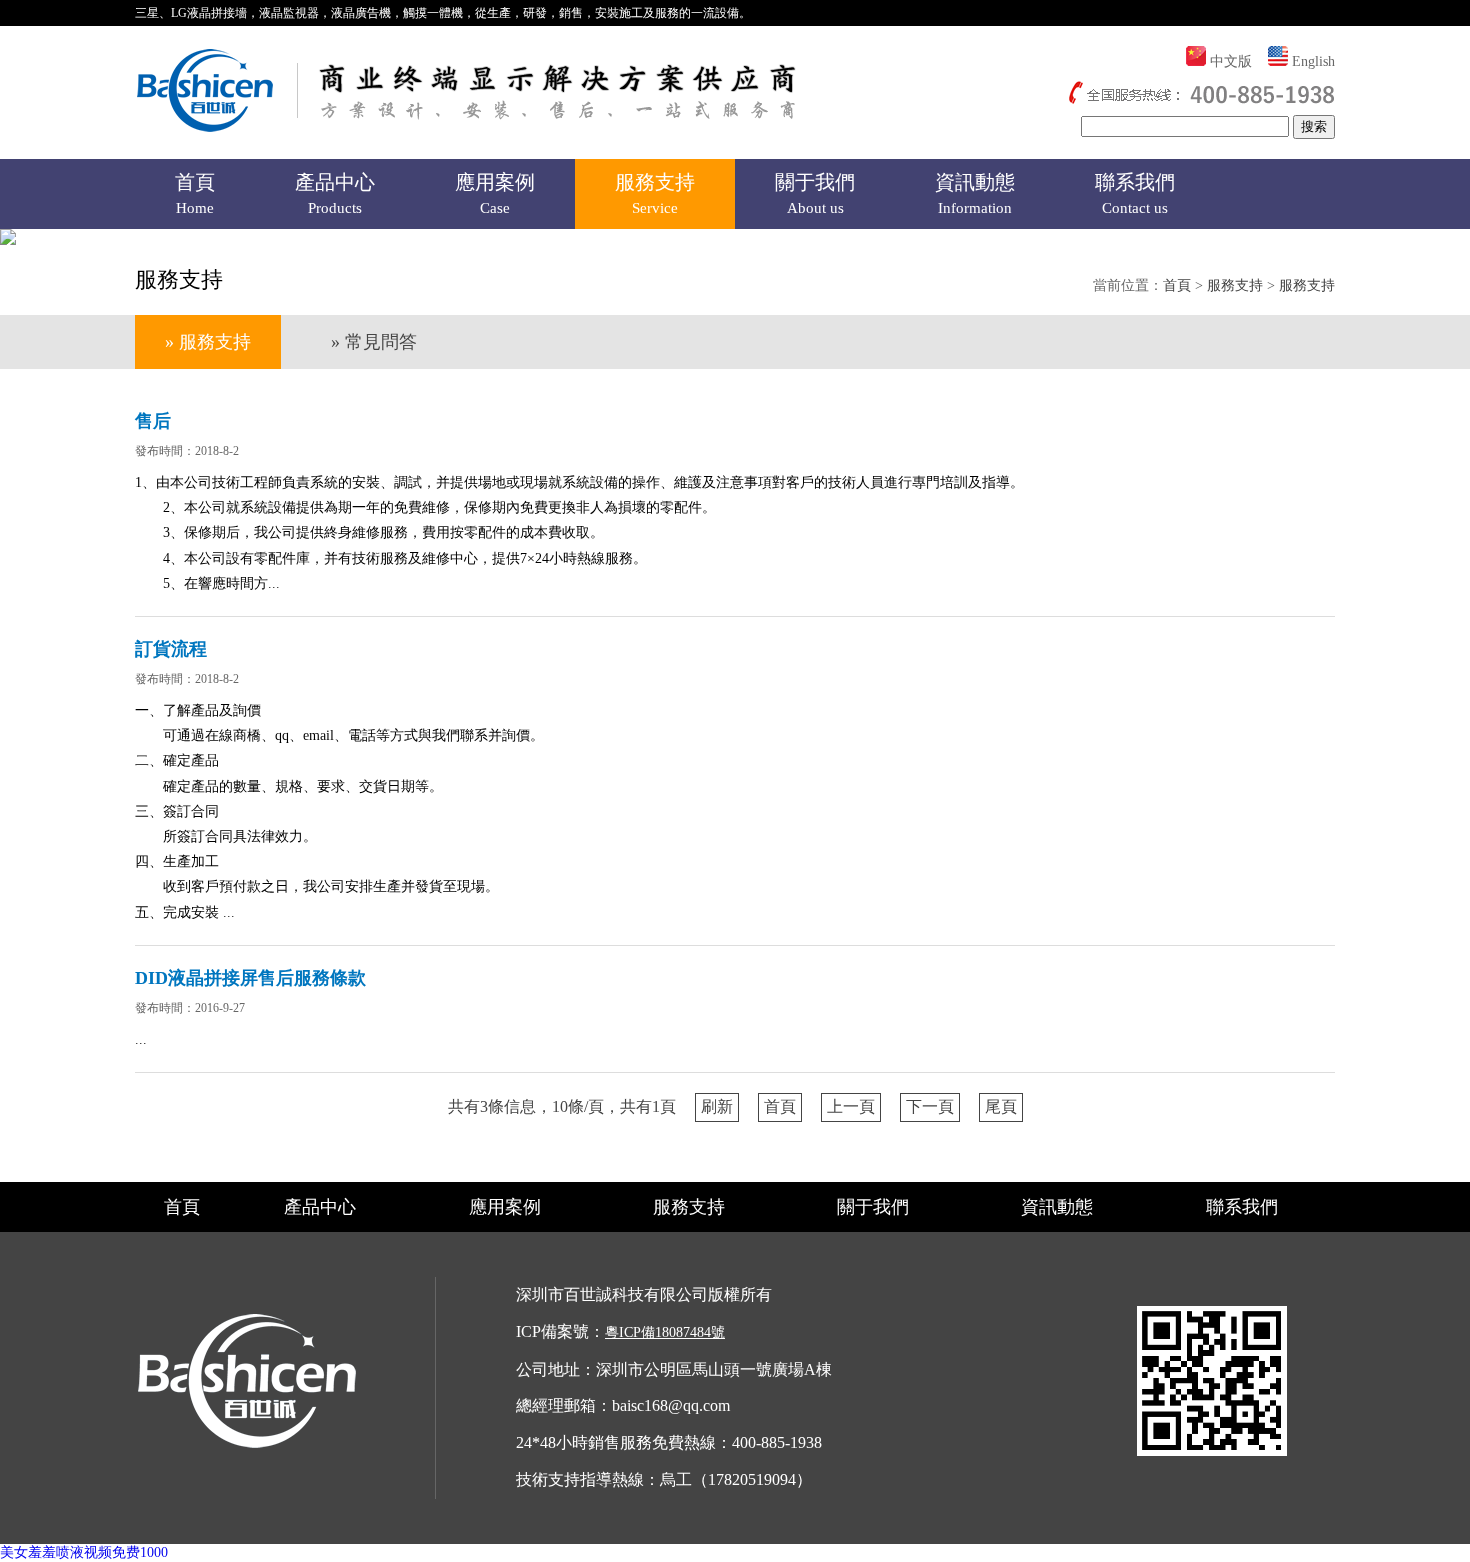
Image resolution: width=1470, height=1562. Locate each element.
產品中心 (335, 193)
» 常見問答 (374, 342)
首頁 (195, 193)
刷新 (717, 1106)
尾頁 (1001, 1106)
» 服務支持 (208, 342)
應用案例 (495, 193)
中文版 (1231, 61)
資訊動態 (975, 193)
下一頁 (930, 1106)
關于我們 (815, 193)
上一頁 (851, 1106)
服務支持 (655, 193)
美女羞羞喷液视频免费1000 (84, 1552)
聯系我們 (1135, 193)
